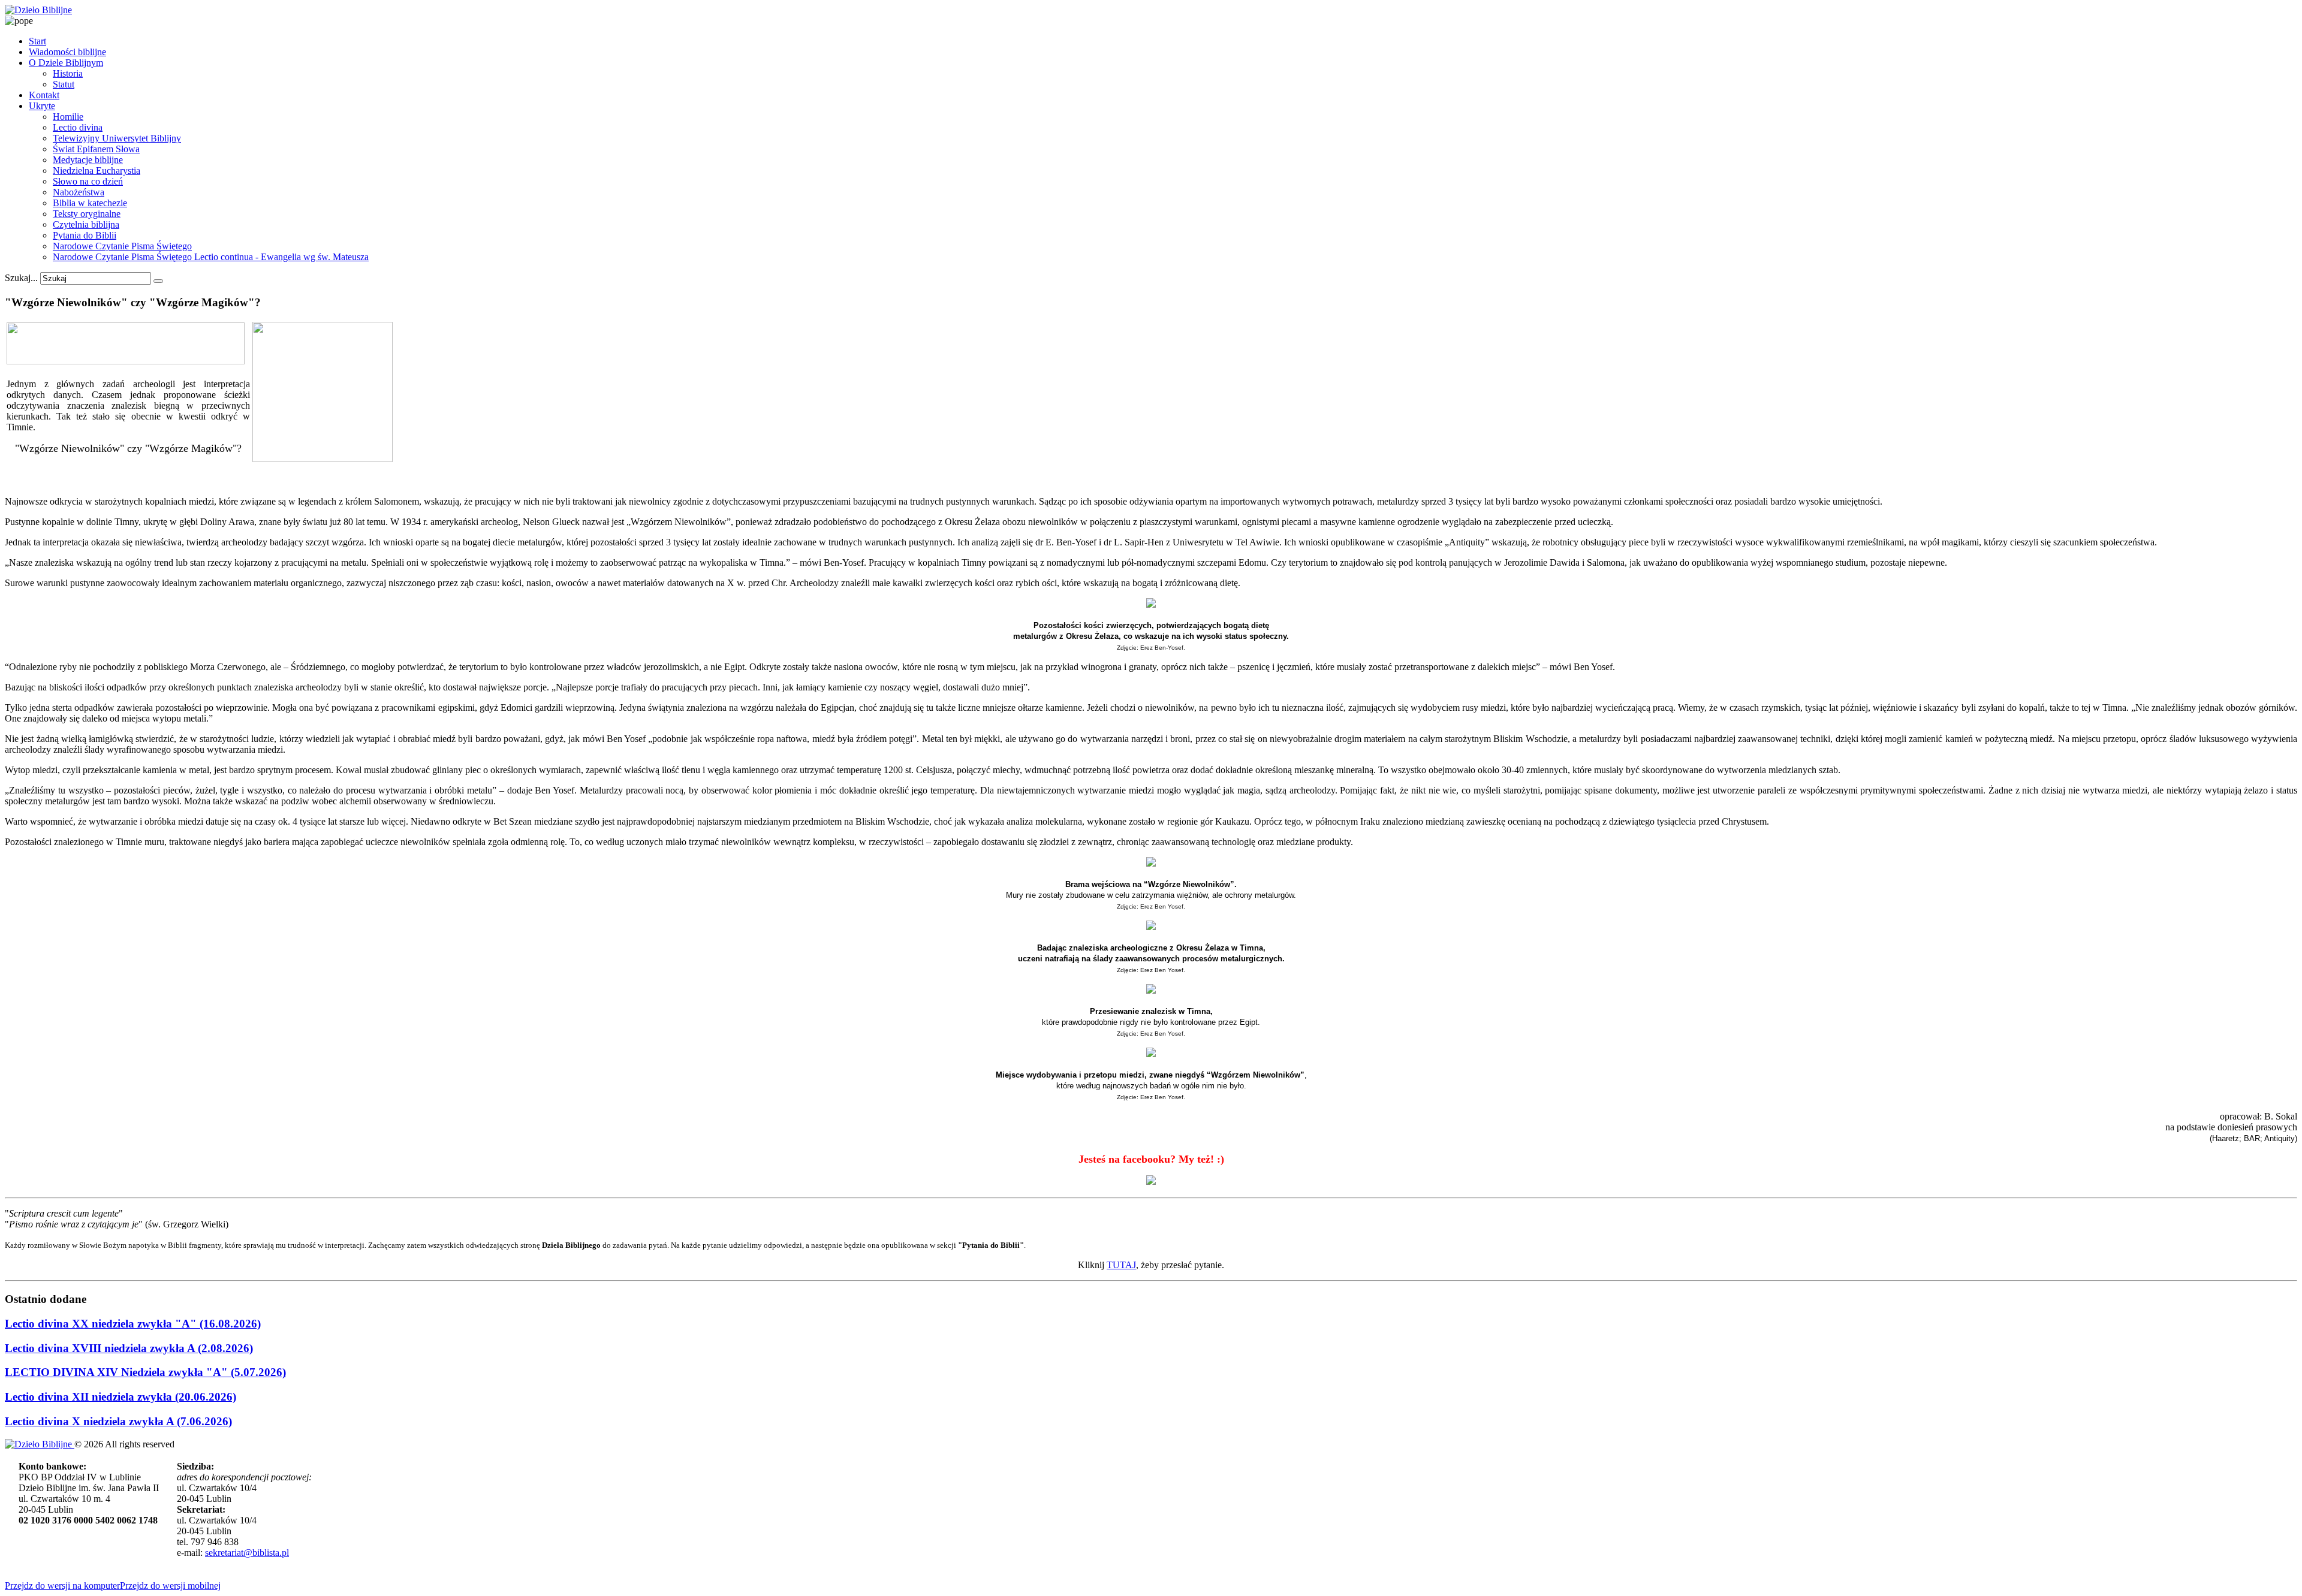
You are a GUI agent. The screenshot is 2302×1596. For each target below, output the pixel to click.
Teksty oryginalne (87, 214)
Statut (64, 84)
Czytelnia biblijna (86, 224)
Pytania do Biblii (85, 235)
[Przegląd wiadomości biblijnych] (126, 361)
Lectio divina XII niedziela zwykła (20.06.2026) (120, 1397)
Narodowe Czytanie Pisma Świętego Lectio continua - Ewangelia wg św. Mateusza (211, 257)
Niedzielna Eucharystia (97, 171)
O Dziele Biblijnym (66, 63)
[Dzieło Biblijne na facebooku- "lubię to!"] (1151, 1181)
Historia (68, 73)
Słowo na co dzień (88, 181)
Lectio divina (78, 127)
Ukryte (42, 106)
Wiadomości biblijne (67, 52)
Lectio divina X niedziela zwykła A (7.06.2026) (118, 1421)
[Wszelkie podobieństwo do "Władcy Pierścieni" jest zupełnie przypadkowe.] (323, 459)
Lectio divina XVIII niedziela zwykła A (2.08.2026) (129, 1348)
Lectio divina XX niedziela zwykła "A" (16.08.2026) (133, 1324)
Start (37, 41)
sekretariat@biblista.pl (247, 1553)
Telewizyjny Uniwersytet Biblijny (117, 138)
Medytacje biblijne (88, 160)
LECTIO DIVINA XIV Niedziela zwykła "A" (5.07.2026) (145, 1372)
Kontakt (44, 95)
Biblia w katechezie (90, 203)
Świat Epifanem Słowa (96, 149)
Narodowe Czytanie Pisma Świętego (122, 246)
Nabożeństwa (79, 192)
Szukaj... (21, 278)
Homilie (68, 117)
